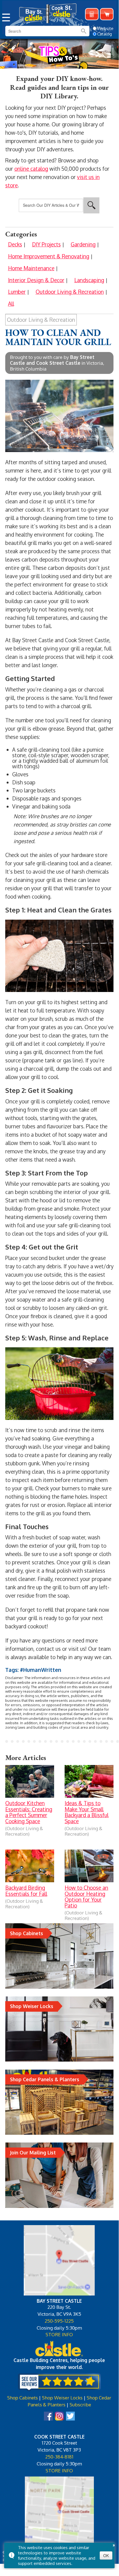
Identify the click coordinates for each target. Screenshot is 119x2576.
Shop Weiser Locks (62, 2398)
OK (106, 2555)
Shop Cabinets (23, 2398)
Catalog (105, 34)
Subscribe (80, 2404)
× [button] (114, 2544)
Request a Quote (92, 14)
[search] (33, 31)
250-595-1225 (59, 2321)
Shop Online (107, 14)
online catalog (31, 169)
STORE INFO (59, 2334)
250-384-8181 (59, 2457)
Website (105, 28)
